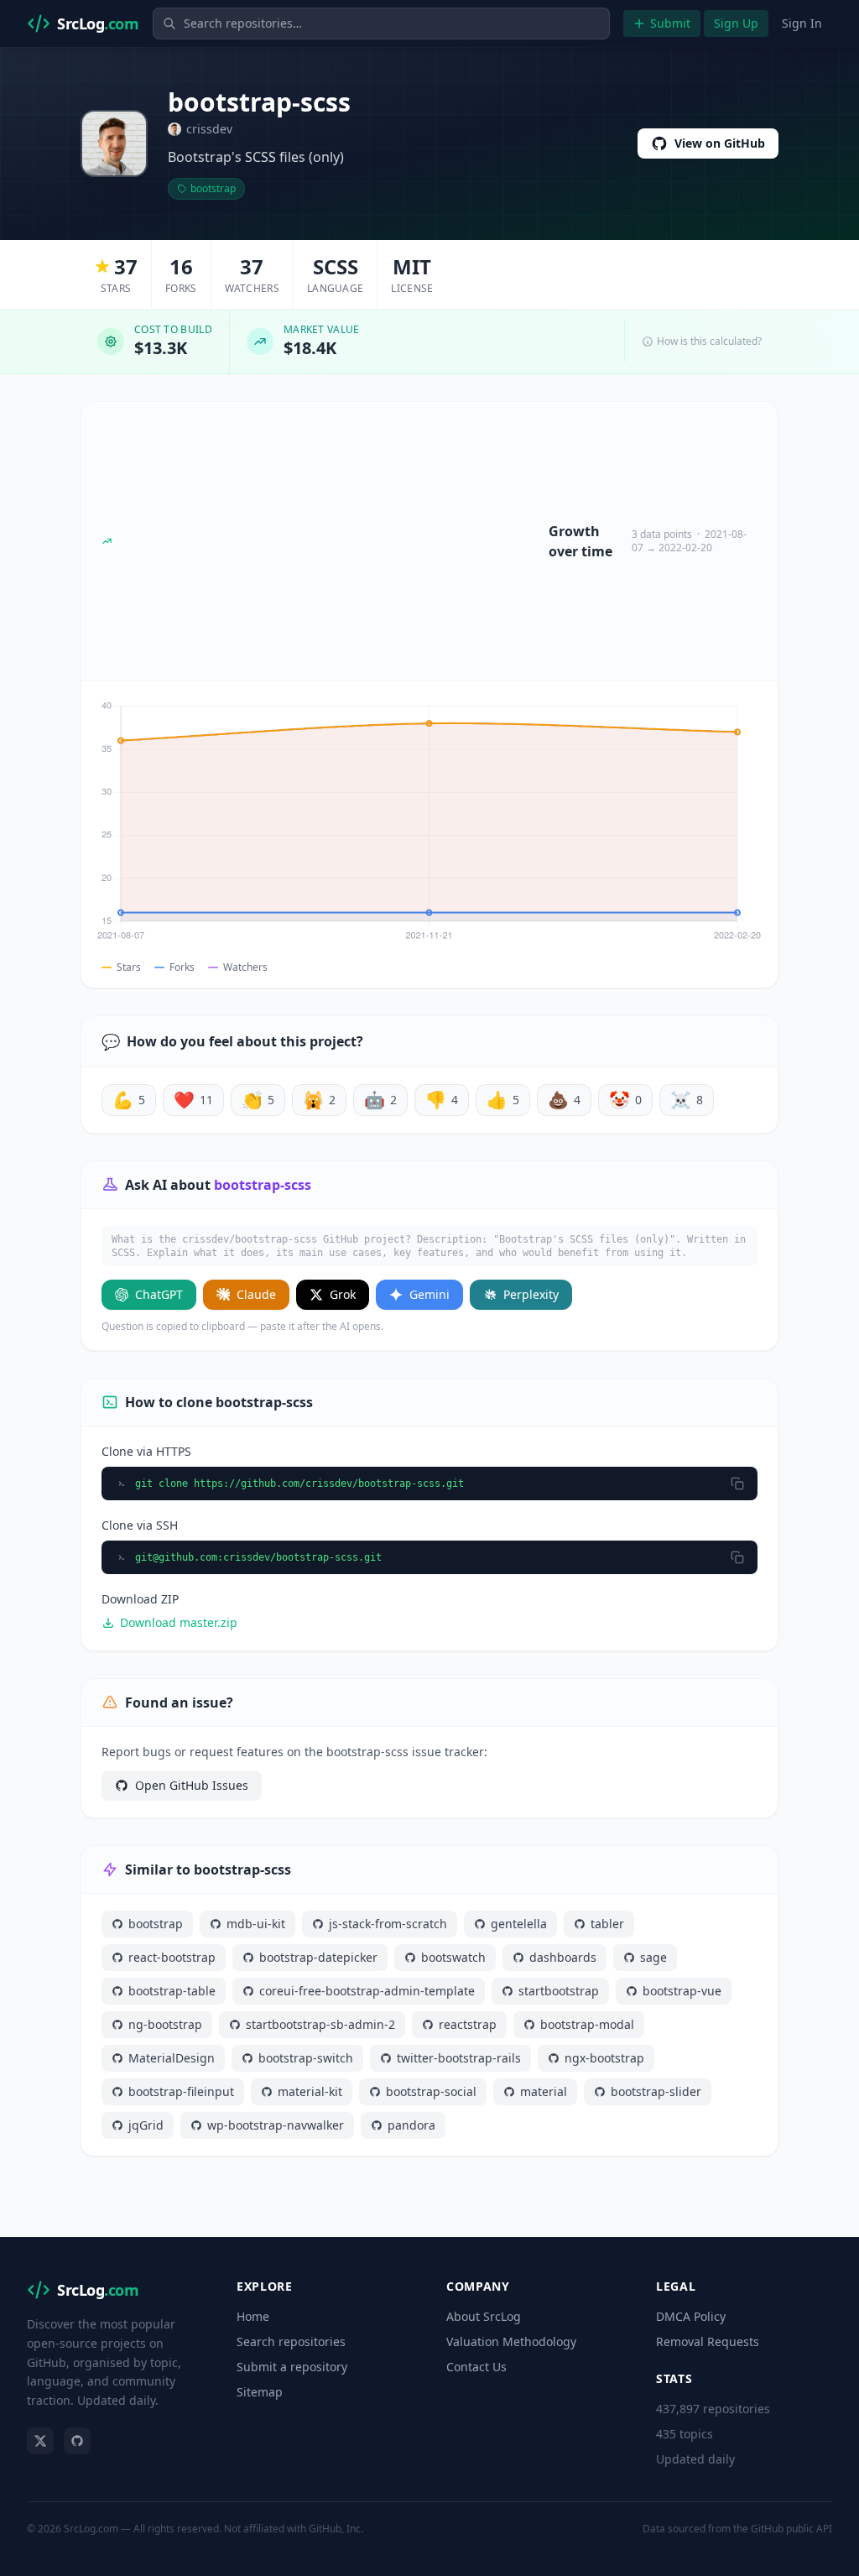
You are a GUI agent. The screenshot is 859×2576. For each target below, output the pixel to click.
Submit (670, 23)
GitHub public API (791, 2529)
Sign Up (736, 23)
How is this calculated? (709, 342)
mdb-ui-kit (256, 1924)
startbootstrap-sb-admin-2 (320, 2024)
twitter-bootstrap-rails (459, 2058)
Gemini (429, 1294)
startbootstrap (559, 1991)
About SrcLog (484, 2316)
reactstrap (468, 2024)
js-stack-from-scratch (388, 1924)
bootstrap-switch (306, 2058)
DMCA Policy (691, 2316)
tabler (607, 1924)
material (544, 2091)
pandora (411, 2125)
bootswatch (453, 1957)
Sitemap (260, 2392)
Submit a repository (292, 2367)
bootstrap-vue (682, 1991)
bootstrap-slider (656, 2091)
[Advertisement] (331, 541)
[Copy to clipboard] (737, 1484)
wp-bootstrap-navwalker (276, 2125)
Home (253, 2316)
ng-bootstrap (165, 2024)
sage (653, 1957)
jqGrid (146, 2125)
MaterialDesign (172, 2058)
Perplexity (531, 1294)
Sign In (802, 23)
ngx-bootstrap (604, 2058)
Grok (343, 1294)
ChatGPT (159, 1294)
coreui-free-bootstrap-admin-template (367, 1991)
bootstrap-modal (587, 2024)
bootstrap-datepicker (318, 1957)
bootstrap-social (431, 2091)
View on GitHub (720, 143)
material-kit (310, 2091)
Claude (256, 1294)
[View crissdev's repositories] (114, 143)
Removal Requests (708, 2341)
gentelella (519, 1924)
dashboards (563, 1957)
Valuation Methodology (511, 2341)
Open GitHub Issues (192, 1785)
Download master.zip (179, 1622)
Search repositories (291, 2341)
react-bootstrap (172, 1957)
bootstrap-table (172, 1991)
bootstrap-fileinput (181, 2091)
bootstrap (213, 188)
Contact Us (476, 2367)
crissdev (209, 129)
